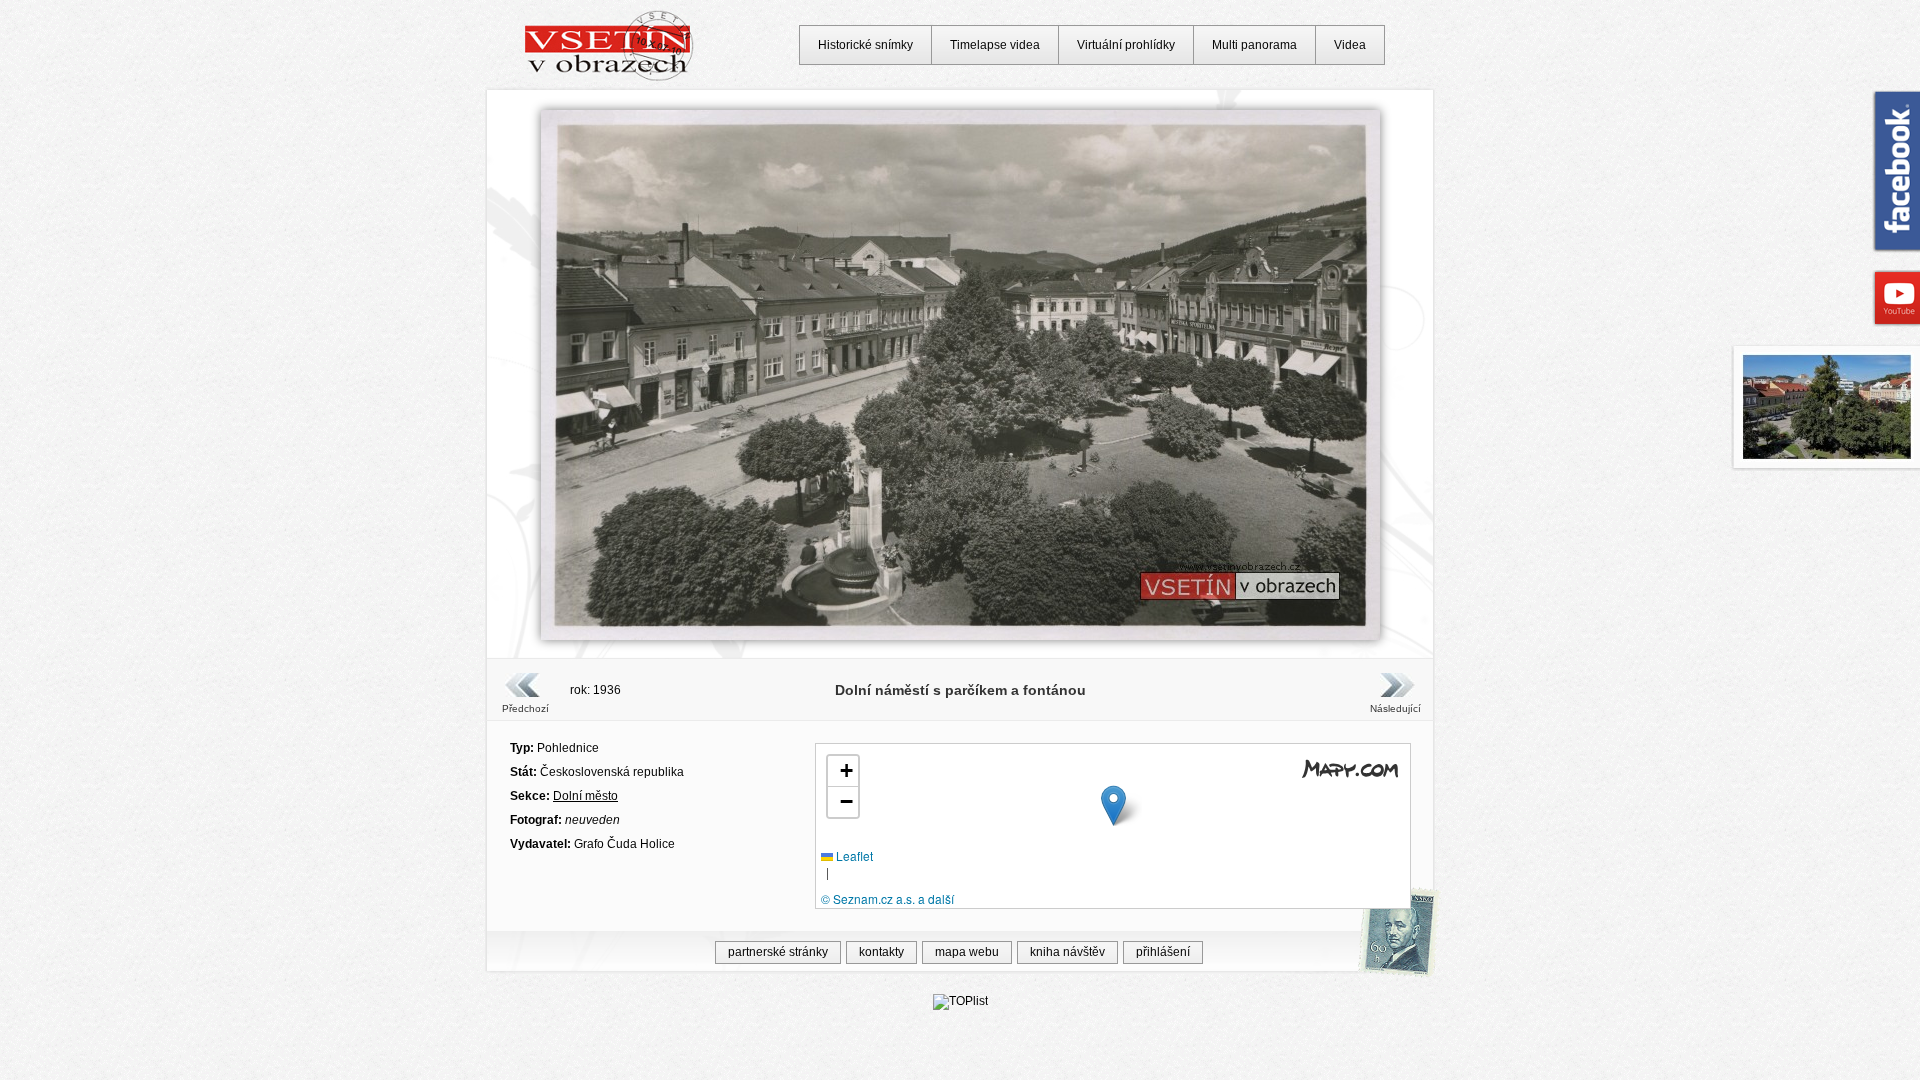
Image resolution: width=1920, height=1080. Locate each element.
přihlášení (1163, 952)
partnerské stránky (778, 952)
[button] (1113, 805)
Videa (1350, 45)
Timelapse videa (995, 45)
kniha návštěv (1067, 952)
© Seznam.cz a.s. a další (887, 898)
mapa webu (967, 952)
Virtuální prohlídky (1126, 45)
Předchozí (525, 708)
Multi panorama (1254, 45)
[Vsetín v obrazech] (609, 78)
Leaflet (853, 855)
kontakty (881, 952)
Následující (1395, 708)
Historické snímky (865, 45)
